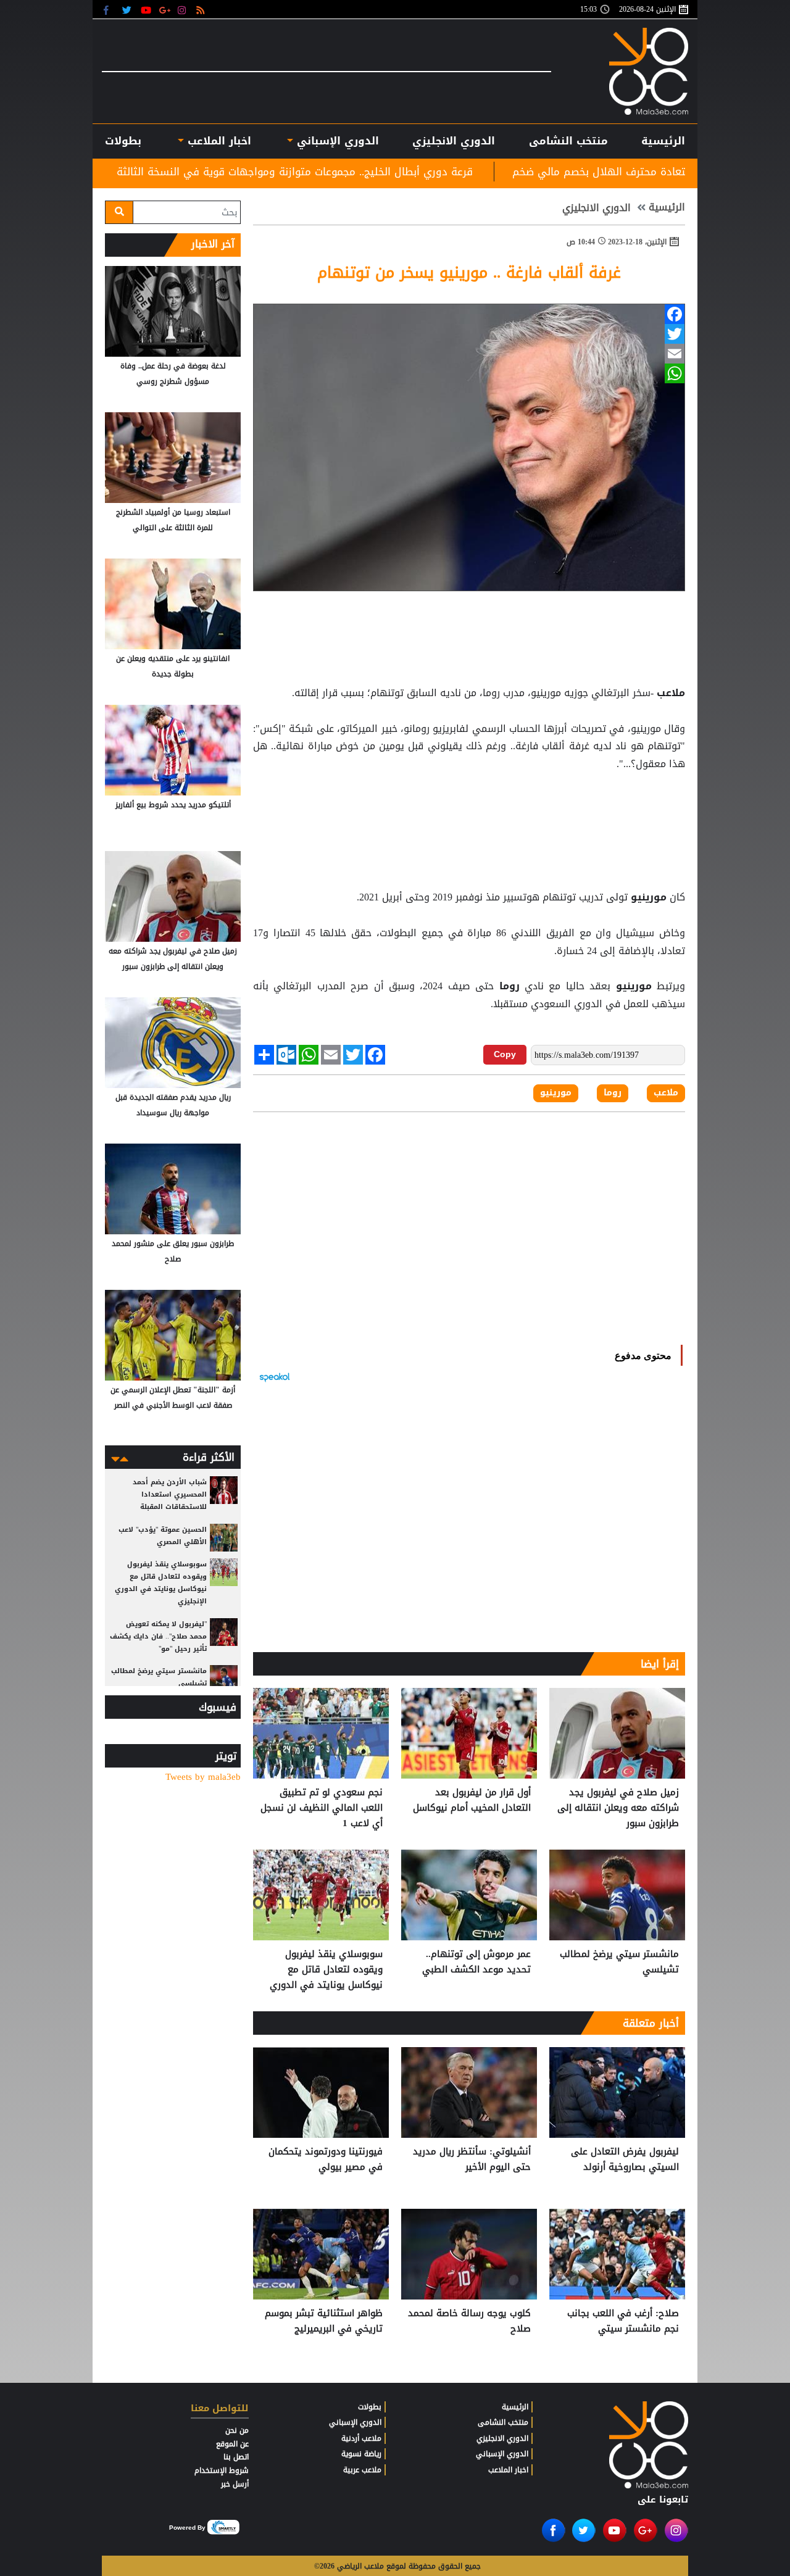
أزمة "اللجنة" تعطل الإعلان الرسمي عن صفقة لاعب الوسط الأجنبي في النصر (173, 1398)
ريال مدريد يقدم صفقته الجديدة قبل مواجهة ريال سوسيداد (173, 1105)
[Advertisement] (469, 804)
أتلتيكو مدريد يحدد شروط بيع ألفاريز (173, 805)
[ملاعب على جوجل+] (165, 10)
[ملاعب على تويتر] (128, 10)
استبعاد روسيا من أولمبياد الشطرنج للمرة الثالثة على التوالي (173, 520)
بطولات (370, 2407)
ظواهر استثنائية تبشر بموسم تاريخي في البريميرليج (324, 2321)
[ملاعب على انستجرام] (184, 10)
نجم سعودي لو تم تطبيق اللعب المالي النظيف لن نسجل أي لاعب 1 (322, 1808)
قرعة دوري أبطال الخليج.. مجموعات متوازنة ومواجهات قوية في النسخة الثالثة (427, 172)
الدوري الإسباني (336, 141)
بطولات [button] (123, 141)
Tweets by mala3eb (203, 1777)
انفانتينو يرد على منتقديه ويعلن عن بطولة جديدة (173, 666)
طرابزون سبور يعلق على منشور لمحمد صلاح (173, 1251)
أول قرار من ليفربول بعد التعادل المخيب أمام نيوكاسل (472, 1801)
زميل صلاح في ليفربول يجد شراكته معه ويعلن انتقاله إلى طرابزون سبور (618, 1808)
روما (509, 986)
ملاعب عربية (362, 2470)
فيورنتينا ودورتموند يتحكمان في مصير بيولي (326, 2160)
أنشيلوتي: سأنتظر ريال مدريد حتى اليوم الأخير (472, 2160)
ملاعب (669, 693)
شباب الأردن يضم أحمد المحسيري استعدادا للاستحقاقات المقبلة (170, 1494)
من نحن (237, 2430)
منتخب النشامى (568, 141)
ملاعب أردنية (361, 2438)
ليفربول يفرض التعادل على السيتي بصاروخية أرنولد (625, 2160)
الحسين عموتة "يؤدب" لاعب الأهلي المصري (163, 1536)
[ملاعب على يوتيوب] (147, 10)
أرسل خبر (235, 2484)
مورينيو (649, 897)
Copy (505, 1054)
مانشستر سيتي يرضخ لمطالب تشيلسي (619, 1962)
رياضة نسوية (361, 2454)
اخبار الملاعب (508, 2470)
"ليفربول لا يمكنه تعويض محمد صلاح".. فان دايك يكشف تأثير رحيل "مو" (158, 1636)
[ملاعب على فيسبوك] (110, 10)
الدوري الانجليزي (454, 141)
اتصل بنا (236, 2457)
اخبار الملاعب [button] (217, 141)
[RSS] (202, 10)
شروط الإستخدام (222, 2470)
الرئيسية (663, 141)
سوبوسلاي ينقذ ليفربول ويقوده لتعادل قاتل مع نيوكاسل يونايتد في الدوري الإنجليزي (326, 1970)
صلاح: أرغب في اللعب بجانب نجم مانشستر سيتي (623, 2321)
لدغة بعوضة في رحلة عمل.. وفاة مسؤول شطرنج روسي (173, 374)
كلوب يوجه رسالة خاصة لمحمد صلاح (469, 2321)
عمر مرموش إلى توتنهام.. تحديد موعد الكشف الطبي (476, 1962)
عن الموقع (232, 2444)
